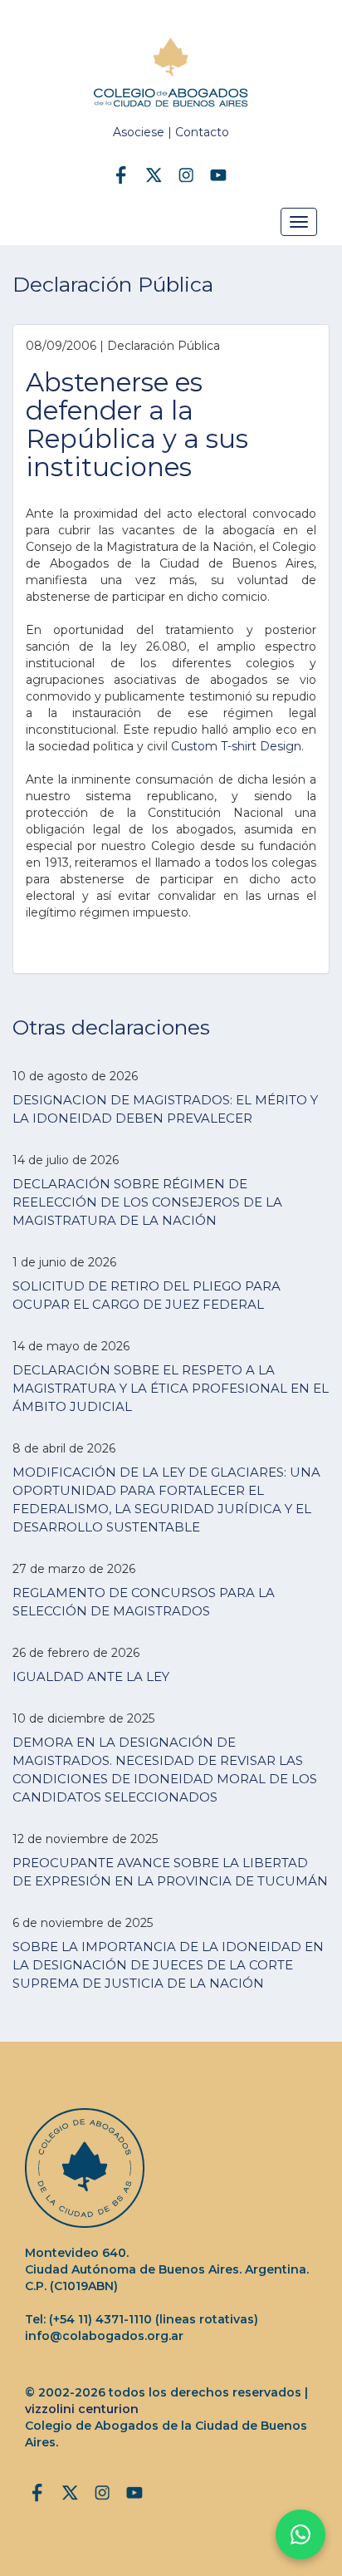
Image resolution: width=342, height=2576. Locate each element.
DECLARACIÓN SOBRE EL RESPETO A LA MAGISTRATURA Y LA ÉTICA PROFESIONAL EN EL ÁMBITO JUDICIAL (171, 1388)
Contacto (202, 132)
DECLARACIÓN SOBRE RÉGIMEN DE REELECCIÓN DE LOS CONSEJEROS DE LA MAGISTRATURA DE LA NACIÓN (147, 1202)
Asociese (139, 132)
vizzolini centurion (82, 2409)
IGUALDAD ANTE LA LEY (91, 1676)
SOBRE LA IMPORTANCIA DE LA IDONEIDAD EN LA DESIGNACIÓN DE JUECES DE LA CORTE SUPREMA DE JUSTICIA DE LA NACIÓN (168, 1965)
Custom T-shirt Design (236, 746)
